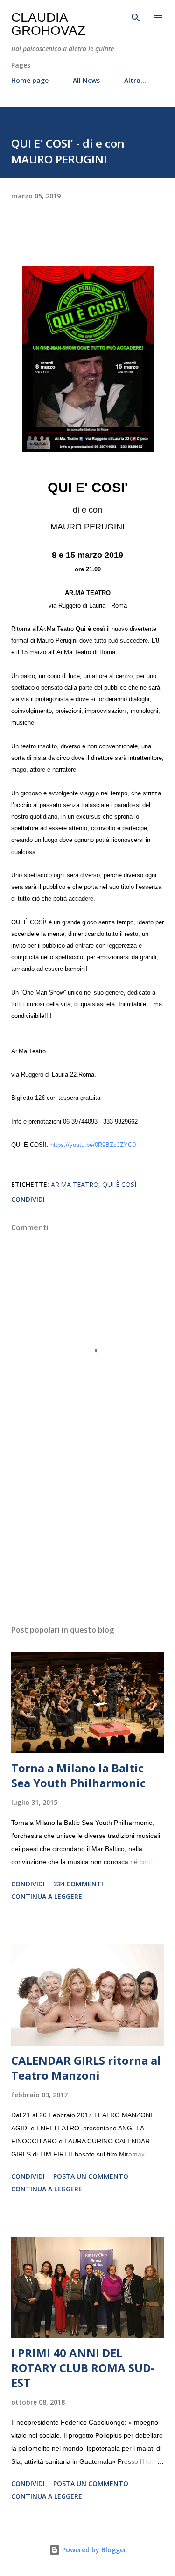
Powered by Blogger (93, 2550)
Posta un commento (91, 2176)
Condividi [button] (28, 1199)
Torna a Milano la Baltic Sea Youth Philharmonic (78, 1775)
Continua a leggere (47, 1896)
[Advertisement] (87, 1537)
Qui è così (119, 1184)
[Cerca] (136, 17)
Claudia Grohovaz (48, 24)
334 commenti (78, 1884)
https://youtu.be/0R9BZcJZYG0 (93, 1145)
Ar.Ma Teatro (75, 1184)
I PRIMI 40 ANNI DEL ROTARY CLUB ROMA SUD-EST (83, 2368)
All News (86, 80)
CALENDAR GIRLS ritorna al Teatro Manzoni (86, 2068)
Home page (30, 80)
